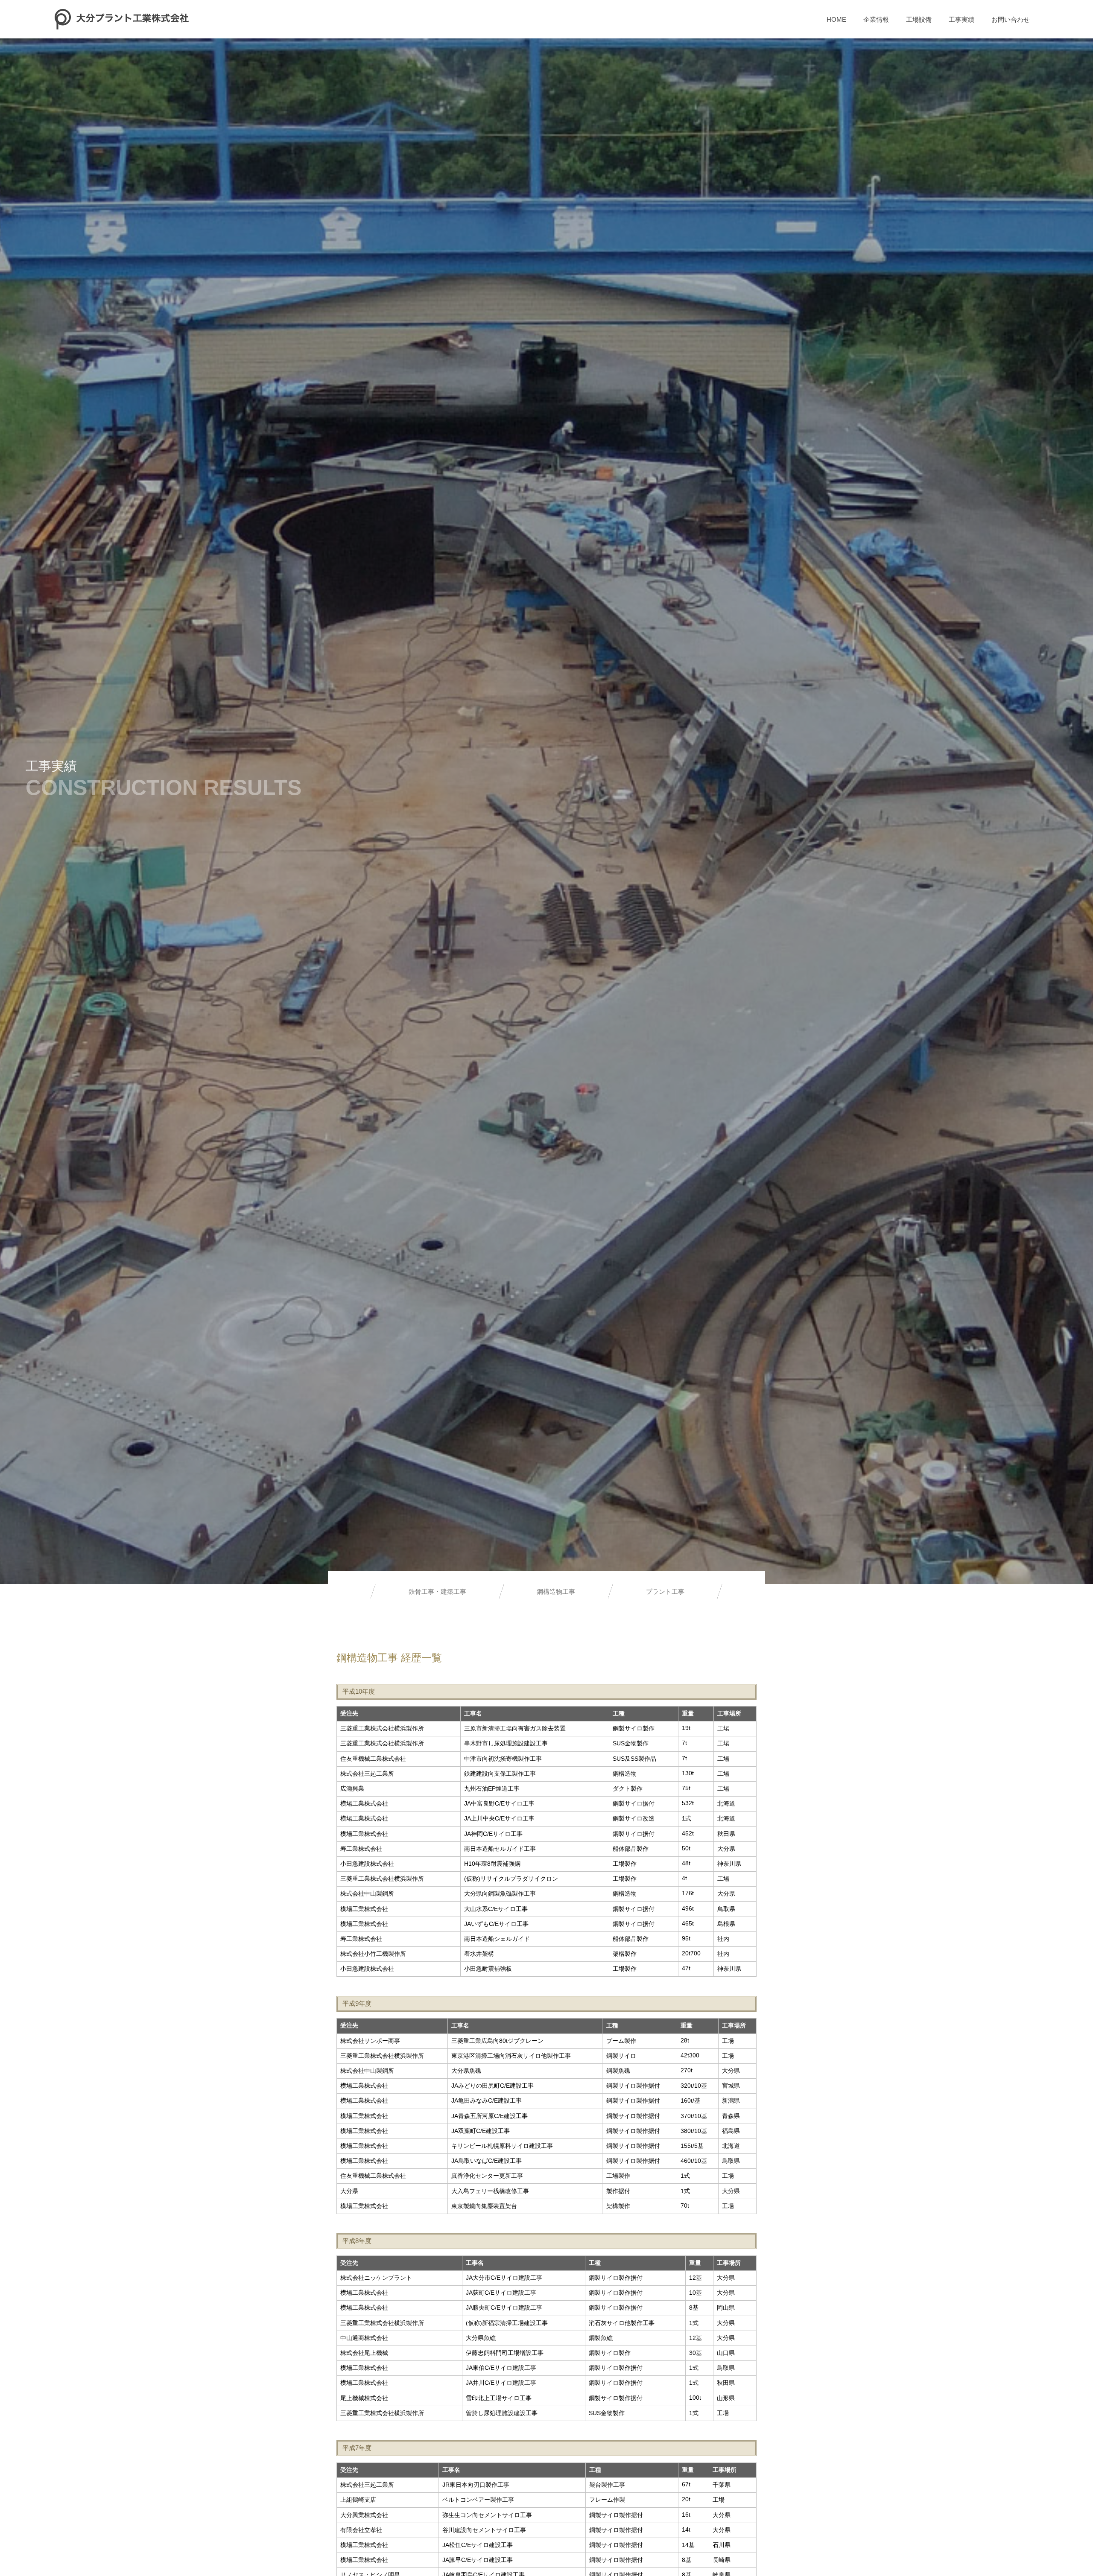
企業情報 (876, 19)
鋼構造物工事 (556, 1591)
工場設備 (919, 19)
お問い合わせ (1011, 19)
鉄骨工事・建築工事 (437, 1591)
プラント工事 (665, 1591)
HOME (836, 19)
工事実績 (961, 19)
